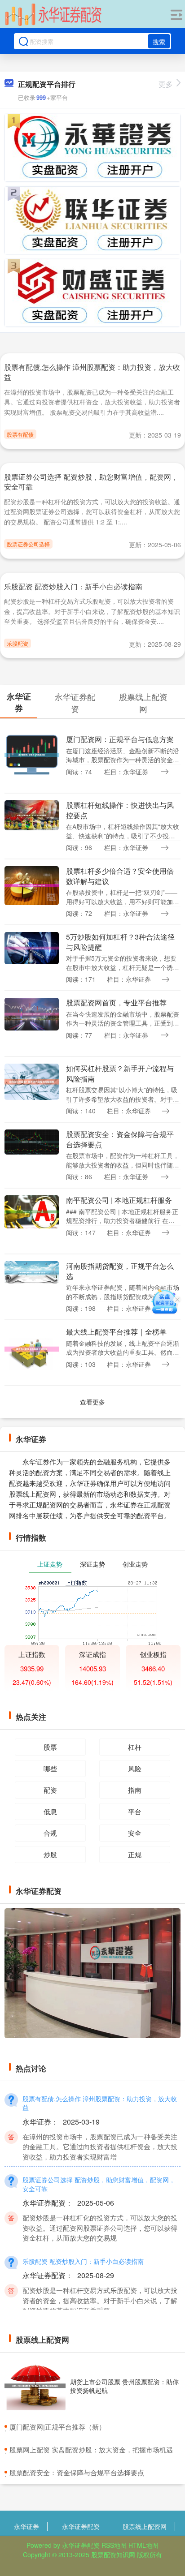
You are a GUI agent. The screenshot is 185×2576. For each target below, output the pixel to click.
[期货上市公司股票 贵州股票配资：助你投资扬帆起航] (35, 2386)
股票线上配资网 (145, 2526)
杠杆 (135, 1747)
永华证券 (26, 2526)
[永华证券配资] (53, 15)
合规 (50, 1833)
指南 (135, 1790)
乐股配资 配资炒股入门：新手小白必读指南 (73, 586)
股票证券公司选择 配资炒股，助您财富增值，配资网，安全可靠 (91, 482)
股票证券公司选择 (28, 544)
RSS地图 (114, 2545)
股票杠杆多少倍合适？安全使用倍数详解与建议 (120, 876)
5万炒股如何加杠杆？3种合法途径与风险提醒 (120, 942)
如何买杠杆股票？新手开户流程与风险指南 (120, 1073)
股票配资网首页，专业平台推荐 (116, 1002)
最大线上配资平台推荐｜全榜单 (116, 1332)
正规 (135, 1854)
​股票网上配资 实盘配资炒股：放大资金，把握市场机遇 (91, 2449)
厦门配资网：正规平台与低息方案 (120, 739)
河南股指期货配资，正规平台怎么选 (120, 1271)
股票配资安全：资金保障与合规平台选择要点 (120, 1139)
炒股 (50, 1854)
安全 (135, 1833)
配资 (50, 1790)
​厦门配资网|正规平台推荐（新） (57, 2427)
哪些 (50, 1768)
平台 (135, 1811)
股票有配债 (20, 434)
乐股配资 (18, 643)
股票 (50, 1747)
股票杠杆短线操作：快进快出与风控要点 (120, 810)
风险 (135, 1768)
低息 (50, 1811)
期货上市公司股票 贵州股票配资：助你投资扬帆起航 (124, 2386)
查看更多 (92, 1402)
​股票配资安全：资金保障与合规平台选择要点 (77, 2472)
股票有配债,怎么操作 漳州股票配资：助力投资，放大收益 (92, 372)
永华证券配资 (81, 2526)
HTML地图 (143, 2545)
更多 (166, 84)
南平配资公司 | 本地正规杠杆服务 (119, 1200)
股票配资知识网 (113, 2555)
